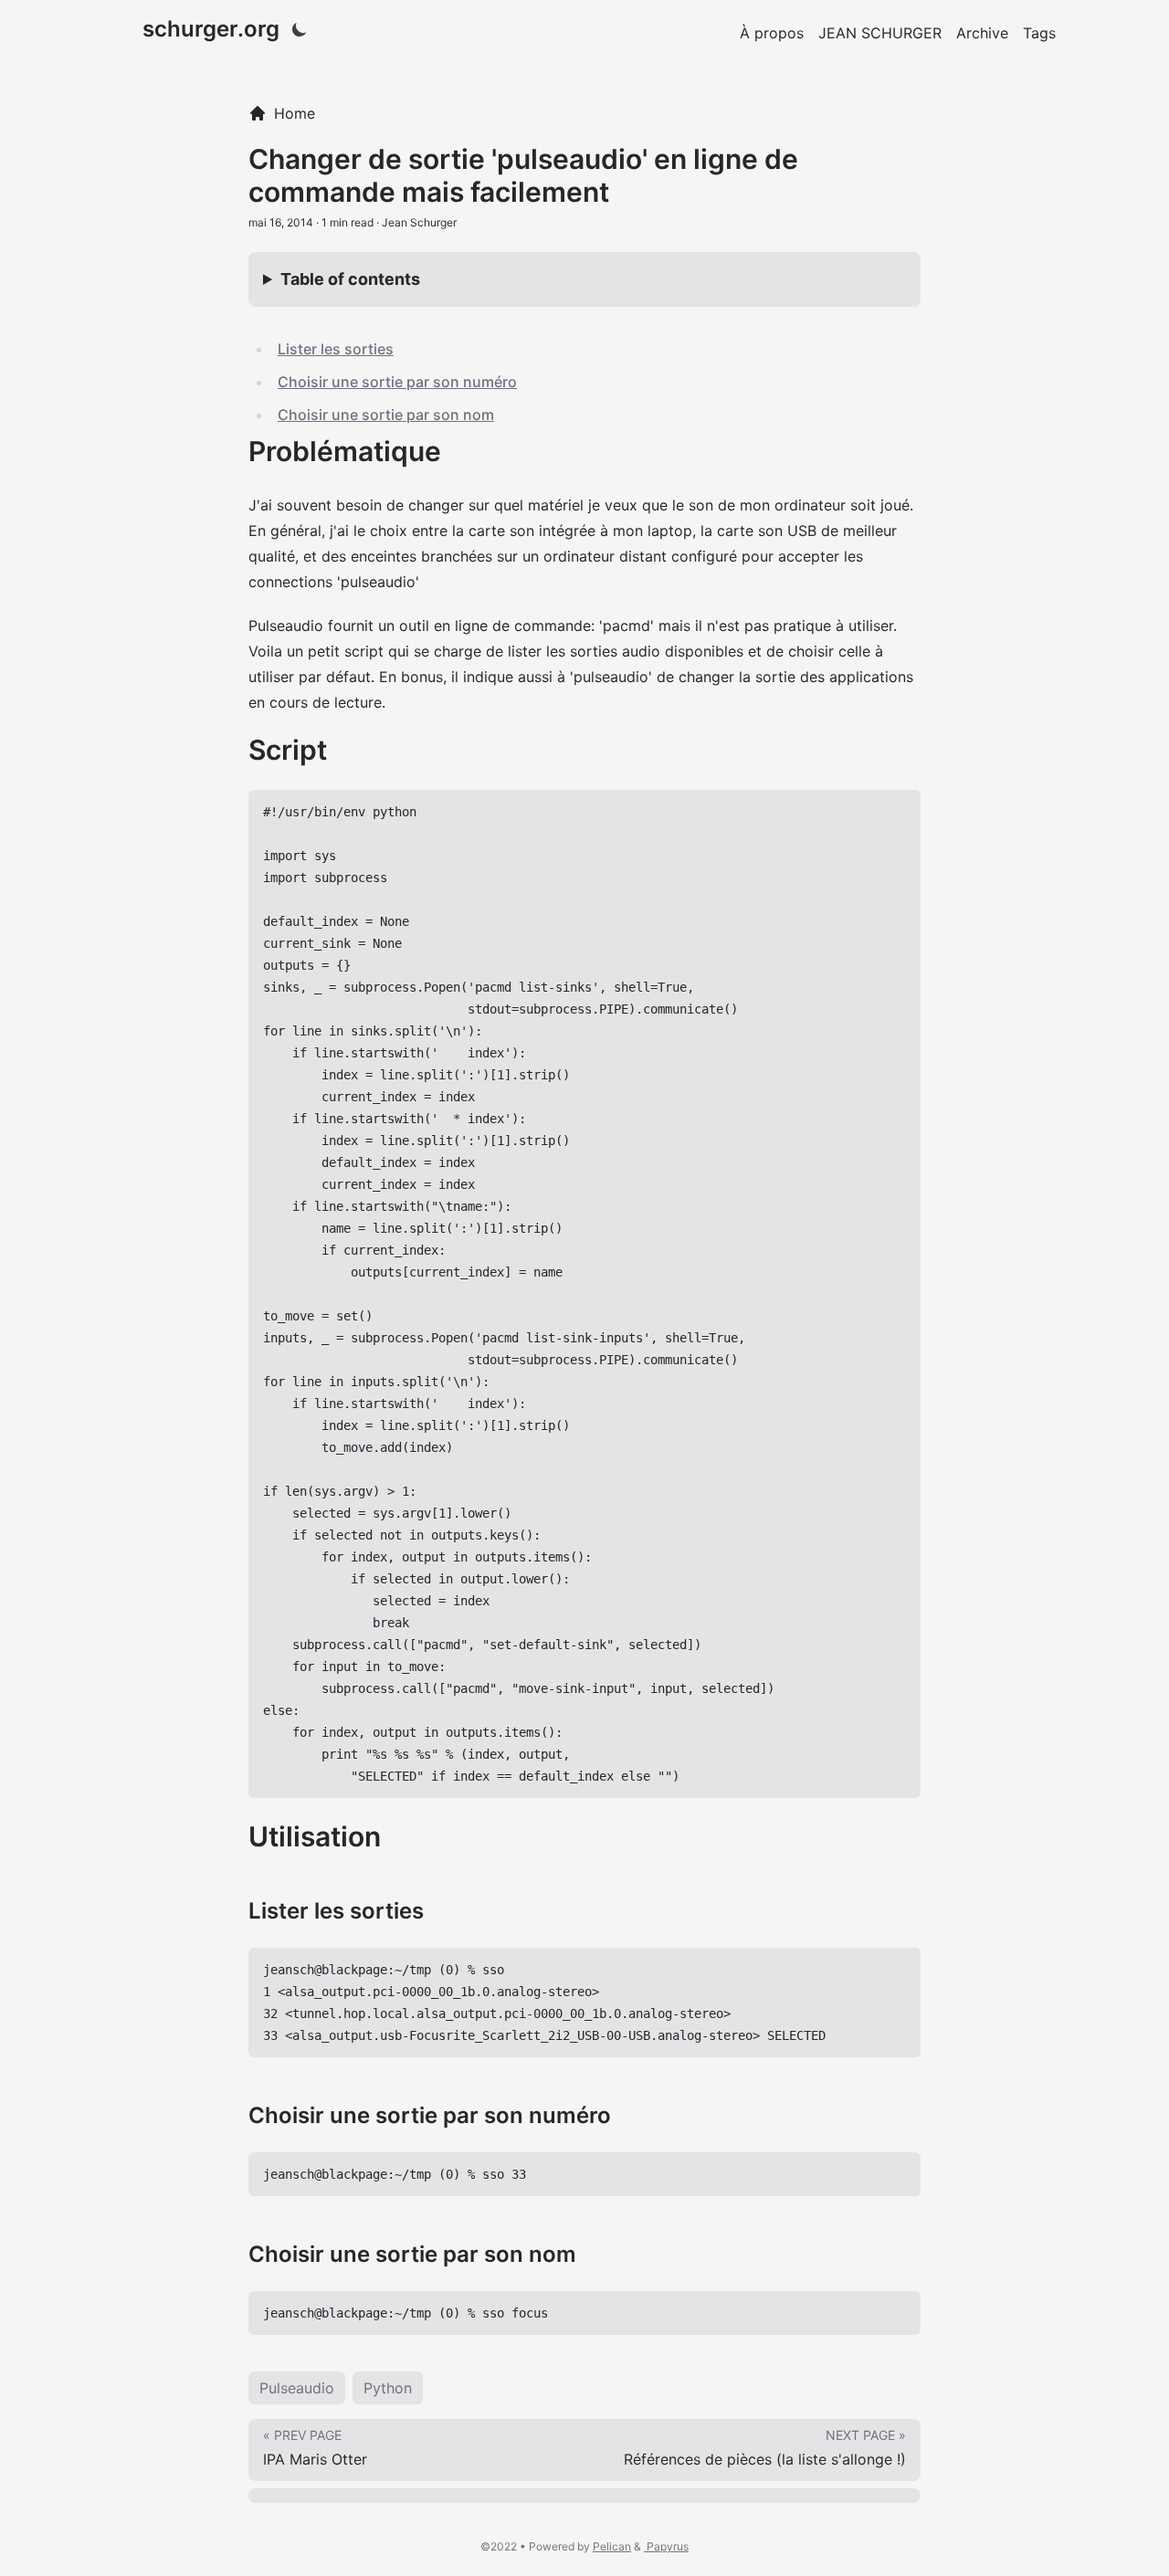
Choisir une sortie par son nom (386, 415)
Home (295, 113)
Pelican (612, 2546)
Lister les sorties (336, 349)
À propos (772, 33)
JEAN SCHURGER (880, 33)
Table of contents (350, 279)
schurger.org (211, 29)
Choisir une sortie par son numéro (397, 382)
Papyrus (666, 2546)
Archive (982, 33)
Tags (1039, 33)
